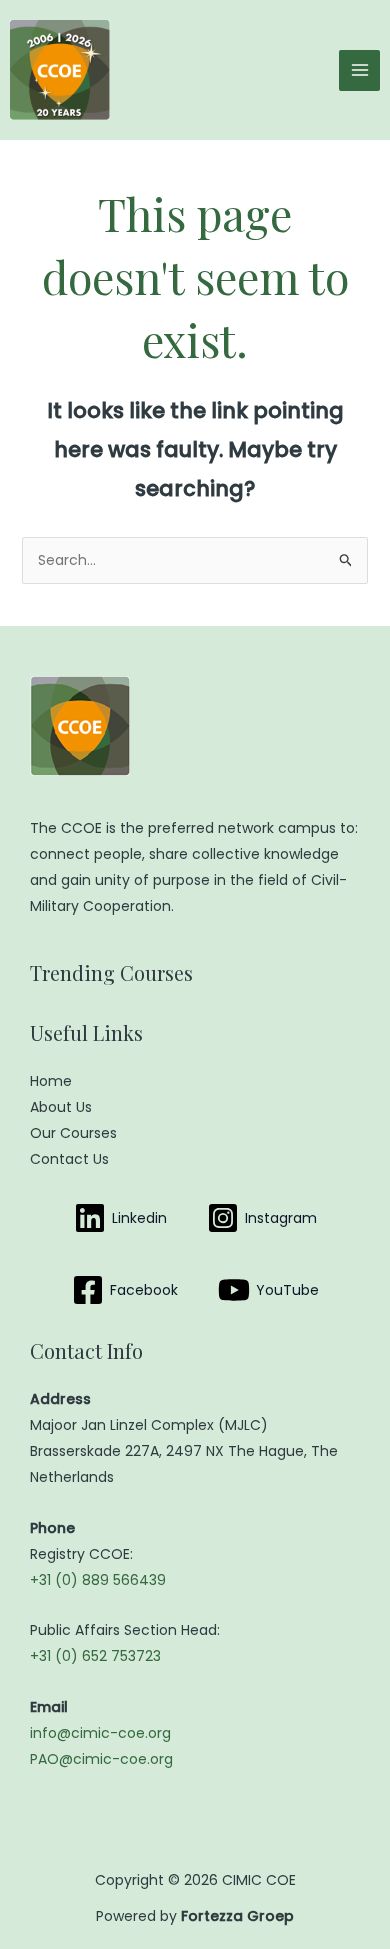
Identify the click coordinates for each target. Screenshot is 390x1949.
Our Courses (73, 1133)
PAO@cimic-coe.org (101, 1759)
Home (51, 1081)
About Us (61, 1107)
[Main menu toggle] (359, 70)
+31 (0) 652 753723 (95, 1656)
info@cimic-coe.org (100, 1733)
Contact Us (69, 1159)
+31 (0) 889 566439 (98, 1580)
